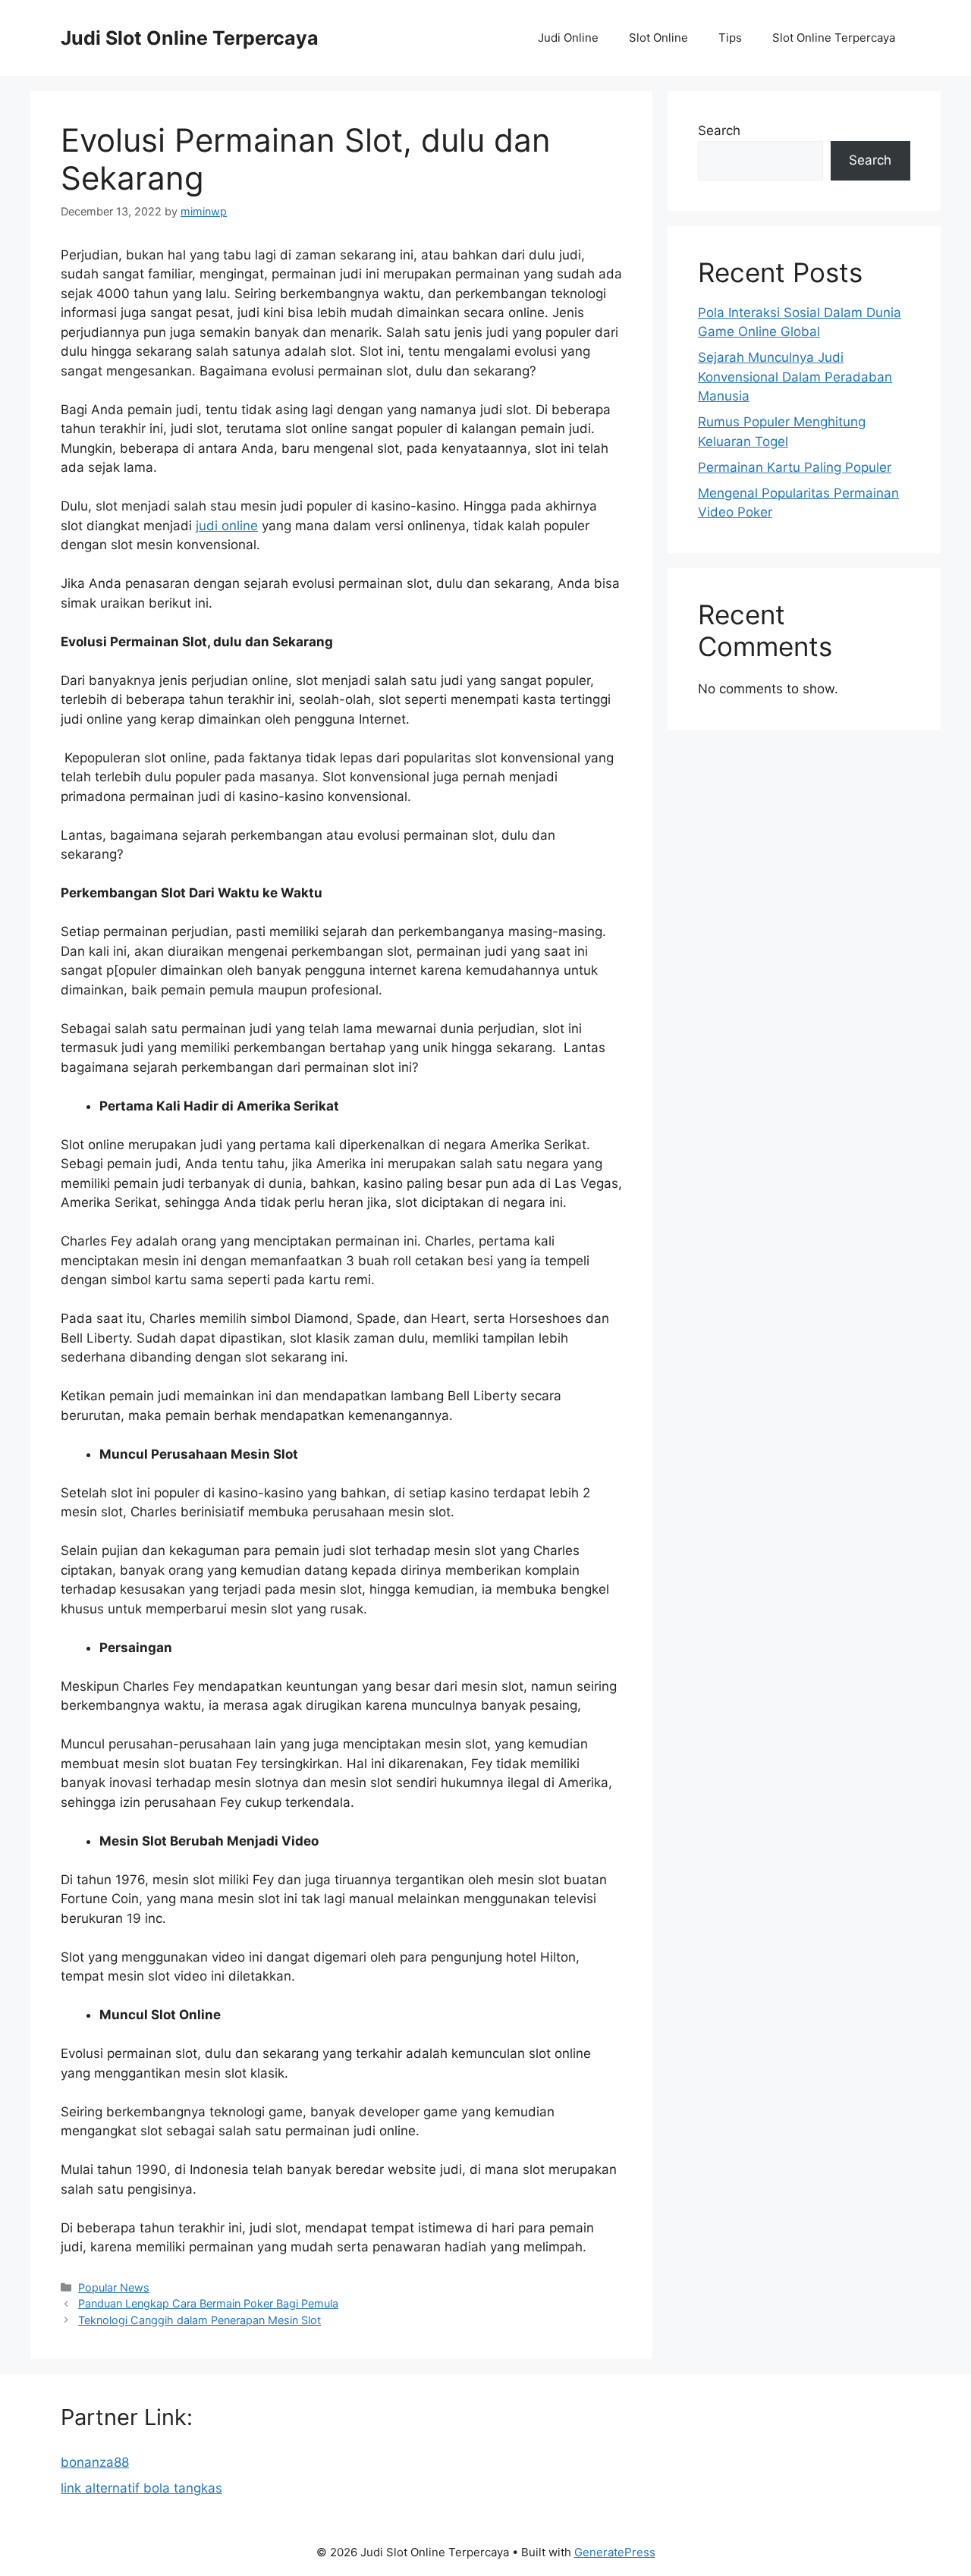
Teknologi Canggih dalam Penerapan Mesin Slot (200, 2320)
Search (719, 130)
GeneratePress (615, 2552)
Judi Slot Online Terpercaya (190, 38)
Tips (730, 38)
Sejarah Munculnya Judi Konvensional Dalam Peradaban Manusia (795, 377)
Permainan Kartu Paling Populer (795, 467)
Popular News (114, 2287)
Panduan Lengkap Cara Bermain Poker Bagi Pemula (208, 2303)
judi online (227, 526)
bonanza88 (95, 2462)
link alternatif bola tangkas (141, 2488)
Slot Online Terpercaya (834, 38)
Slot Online (658, 38)
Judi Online (568, 38)
